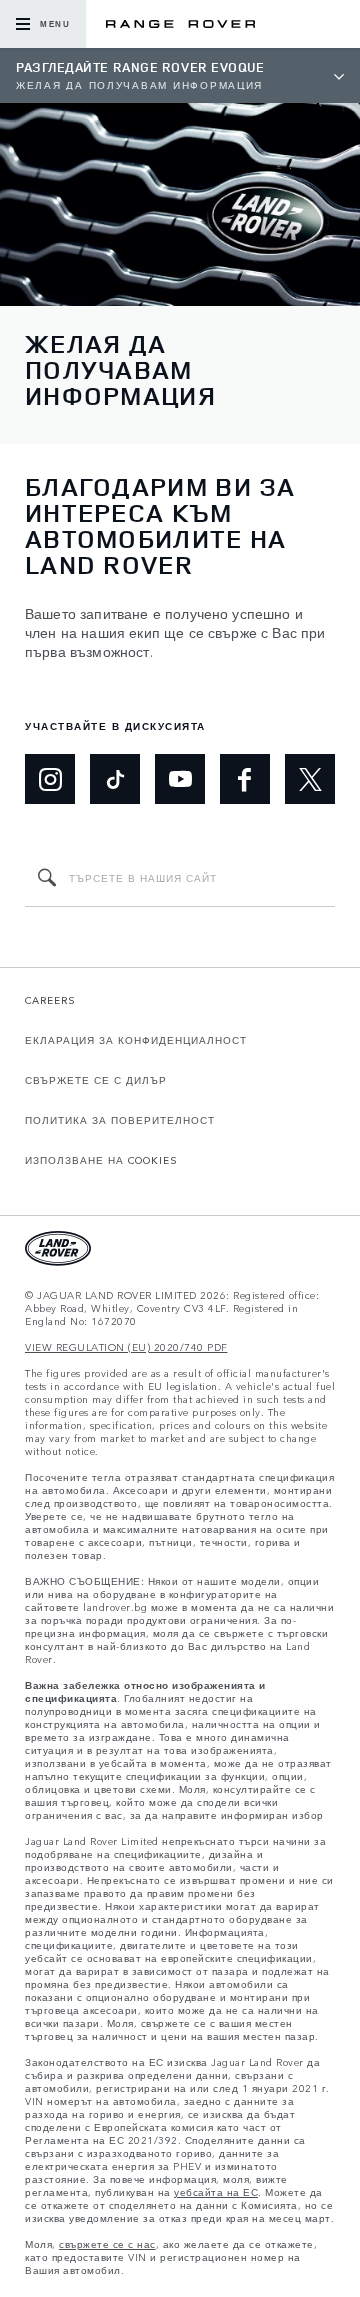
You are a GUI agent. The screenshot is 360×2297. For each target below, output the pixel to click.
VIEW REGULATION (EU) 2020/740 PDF (126, 1347)
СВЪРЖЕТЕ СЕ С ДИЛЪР (96, 1080)
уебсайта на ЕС (216, 2192)
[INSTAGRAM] (50, 779)
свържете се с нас (107, 2244)
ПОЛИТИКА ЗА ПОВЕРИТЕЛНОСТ (120, 1120)
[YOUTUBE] (180, 779)
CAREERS (50, 1000)
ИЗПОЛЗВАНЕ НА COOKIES (101, 1160)
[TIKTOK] (115, 779)
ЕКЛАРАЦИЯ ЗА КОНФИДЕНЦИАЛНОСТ (136, 1040)
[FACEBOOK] (245, 779)
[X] (310, 779)
